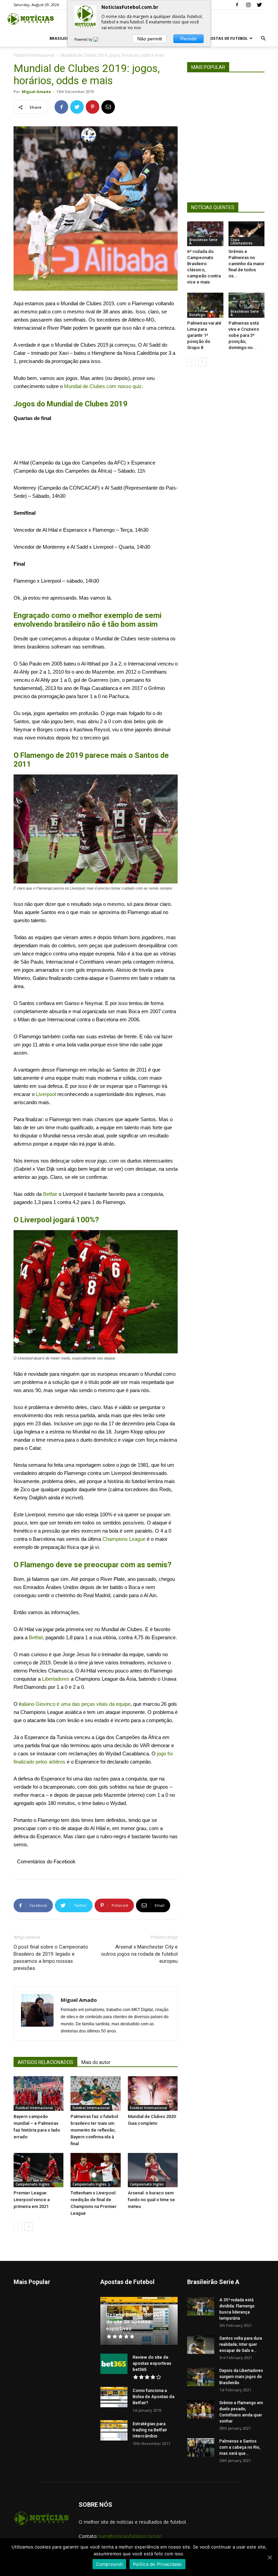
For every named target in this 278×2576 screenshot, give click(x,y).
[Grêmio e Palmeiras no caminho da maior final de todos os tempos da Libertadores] (247, 234)
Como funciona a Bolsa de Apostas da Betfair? (153, 2397)
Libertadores (56, 1679)
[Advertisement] (96, 441)
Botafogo (197, 315)
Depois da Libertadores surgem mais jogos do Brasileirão (241, 2377)
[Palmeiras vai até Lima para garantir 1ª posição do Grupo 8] (205, 305)
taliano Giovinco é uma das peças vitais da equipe (75, 1704)
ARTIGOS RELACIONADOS (45, 2062)
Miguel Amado (36, 92)
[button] (263, 39)
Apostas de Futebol (226, 38)
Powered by (84, 39)
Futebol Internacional (34, 55)
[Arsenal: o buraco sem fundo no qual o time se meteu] (153, 2170)
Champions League (124, 1539)
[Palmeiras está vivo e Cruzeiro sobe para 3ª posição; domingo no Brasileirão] (247, 305)
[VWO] (100, 39)
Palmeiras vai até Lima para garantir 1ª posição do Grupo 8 (204, 335)
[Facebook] (237, 5)
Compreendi (109, 2564)
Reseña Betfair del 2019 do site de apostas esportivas (136, 2322)
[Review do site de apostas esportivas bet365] (114, 2364)
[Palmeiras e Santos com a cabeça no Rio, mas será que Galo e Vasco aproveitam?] (201, 2447)
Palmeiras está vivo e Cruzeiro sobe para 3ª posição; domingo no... (244, 335)
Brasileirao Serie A (203, 241)
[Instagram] (248, 5)
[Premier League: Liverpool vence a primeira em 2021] (38, 2170)
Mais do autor (96, 2062)
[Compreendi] (270, 2557)
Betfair (50, 1194)
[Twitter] (259, 5)
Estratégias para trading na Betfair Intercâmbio (150, 2430)
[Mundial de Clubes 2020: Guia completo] (153, 2093)
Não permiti (150, 39)
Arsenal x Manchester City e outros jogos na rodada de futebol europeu (139, 1954)
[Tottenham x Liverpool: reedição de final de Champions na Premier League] (95, 2170)
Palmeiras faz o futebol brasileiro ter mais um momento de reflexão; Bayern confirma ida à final (94, 2130)
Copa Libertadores (242, 241)
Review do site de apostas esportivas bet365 (152, 2363)
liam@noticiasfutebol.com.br (130, 2536)
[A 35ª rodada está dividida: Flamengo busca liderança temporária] (201, 2306)
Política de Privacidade (157, 2564)
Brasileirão (62, 38)
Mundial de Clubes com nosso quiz (103, 386)
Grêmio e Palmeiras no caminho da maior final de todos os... (246, 264)
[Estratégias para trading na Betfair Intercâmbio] (114, 2430)
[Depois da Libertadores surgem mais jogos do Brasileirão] (201, 2377)
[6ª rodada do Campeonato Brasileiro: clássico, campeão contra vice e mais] (205, 234)
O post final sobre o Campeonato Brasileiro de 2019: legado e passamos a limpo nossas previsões (51, 1958)
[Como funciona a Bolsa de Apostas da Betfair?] (114, 2397)
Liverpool (46, 1094)
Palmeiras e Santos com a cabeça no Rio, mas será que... (240, 2447)
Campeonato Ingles (33, 2184)
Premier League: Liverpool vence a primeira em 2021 (32, 2200)
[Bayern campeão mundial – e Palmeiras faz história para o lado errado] (38, 2093)
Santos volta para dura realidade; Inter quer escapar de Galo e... (241, 2344)
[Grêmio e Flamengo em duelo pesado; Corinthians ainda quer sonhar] (201, 2409)
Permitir (189, 39)
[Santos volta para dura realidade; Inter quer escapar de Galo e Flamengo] (201, 2345)
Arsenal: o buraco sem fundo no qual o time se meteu (151, 2200)
